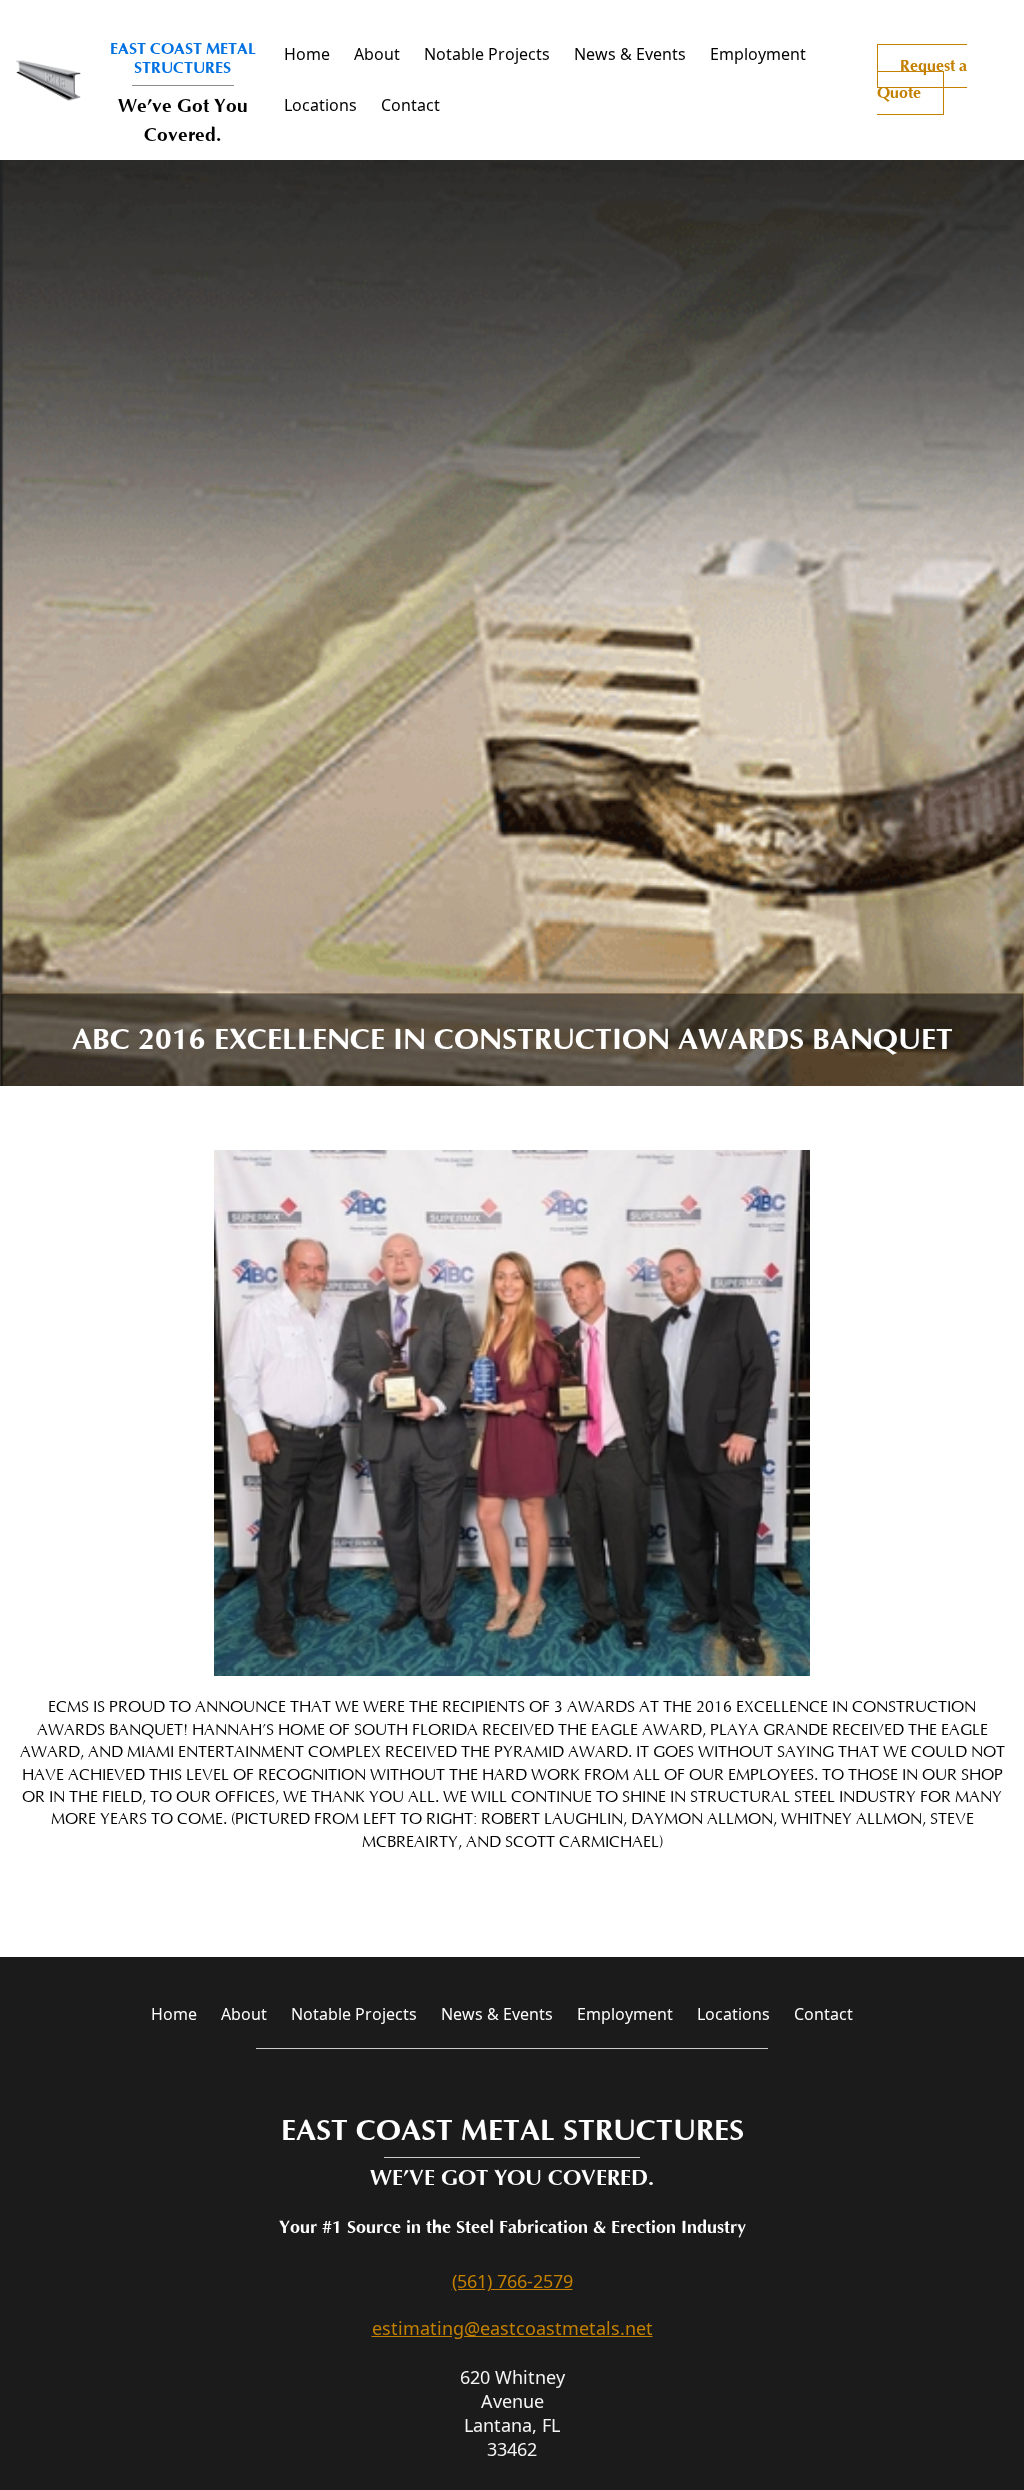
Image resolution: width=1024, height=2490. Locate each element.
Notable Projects (487, 54)
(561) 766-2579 (512, 2281)
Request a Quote (922, 79)
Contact (410, 105)
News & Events (630, 54)
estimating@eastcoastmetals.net (512, 2328)
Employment (758, 54)
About (377, 54)
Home (307, 54)
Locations (320, 105)
